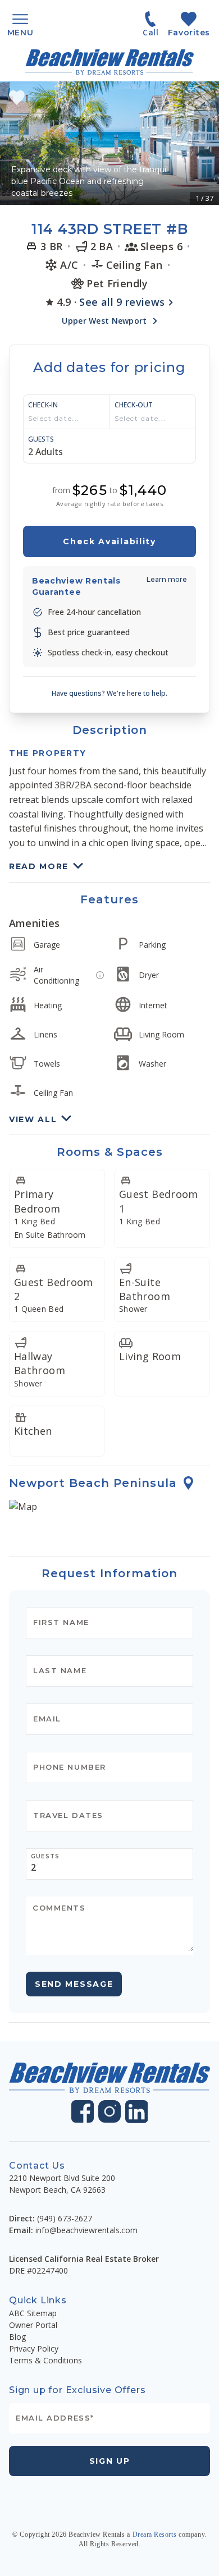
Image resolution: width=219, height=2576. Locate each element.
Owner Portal (33, 2325)
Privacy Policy (34, 2348)
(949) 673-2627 (65, 2218)
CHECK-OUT (134, 405)
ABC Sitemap (33, 2313)
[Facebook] (83, 2111)
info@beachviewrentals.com (86, 2230)
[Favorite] (17, 98)
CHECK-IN (43, 405)
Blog (17, 2337)
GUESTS (41, 439)
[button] (109, 143)
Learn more (167, 579)
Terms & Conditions (45, 2360)
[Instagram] (109, 2111)
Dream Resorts (155, 2534)
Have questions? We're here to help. (109, 693)
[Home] (109, 62)
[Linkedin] (137, 2112)
